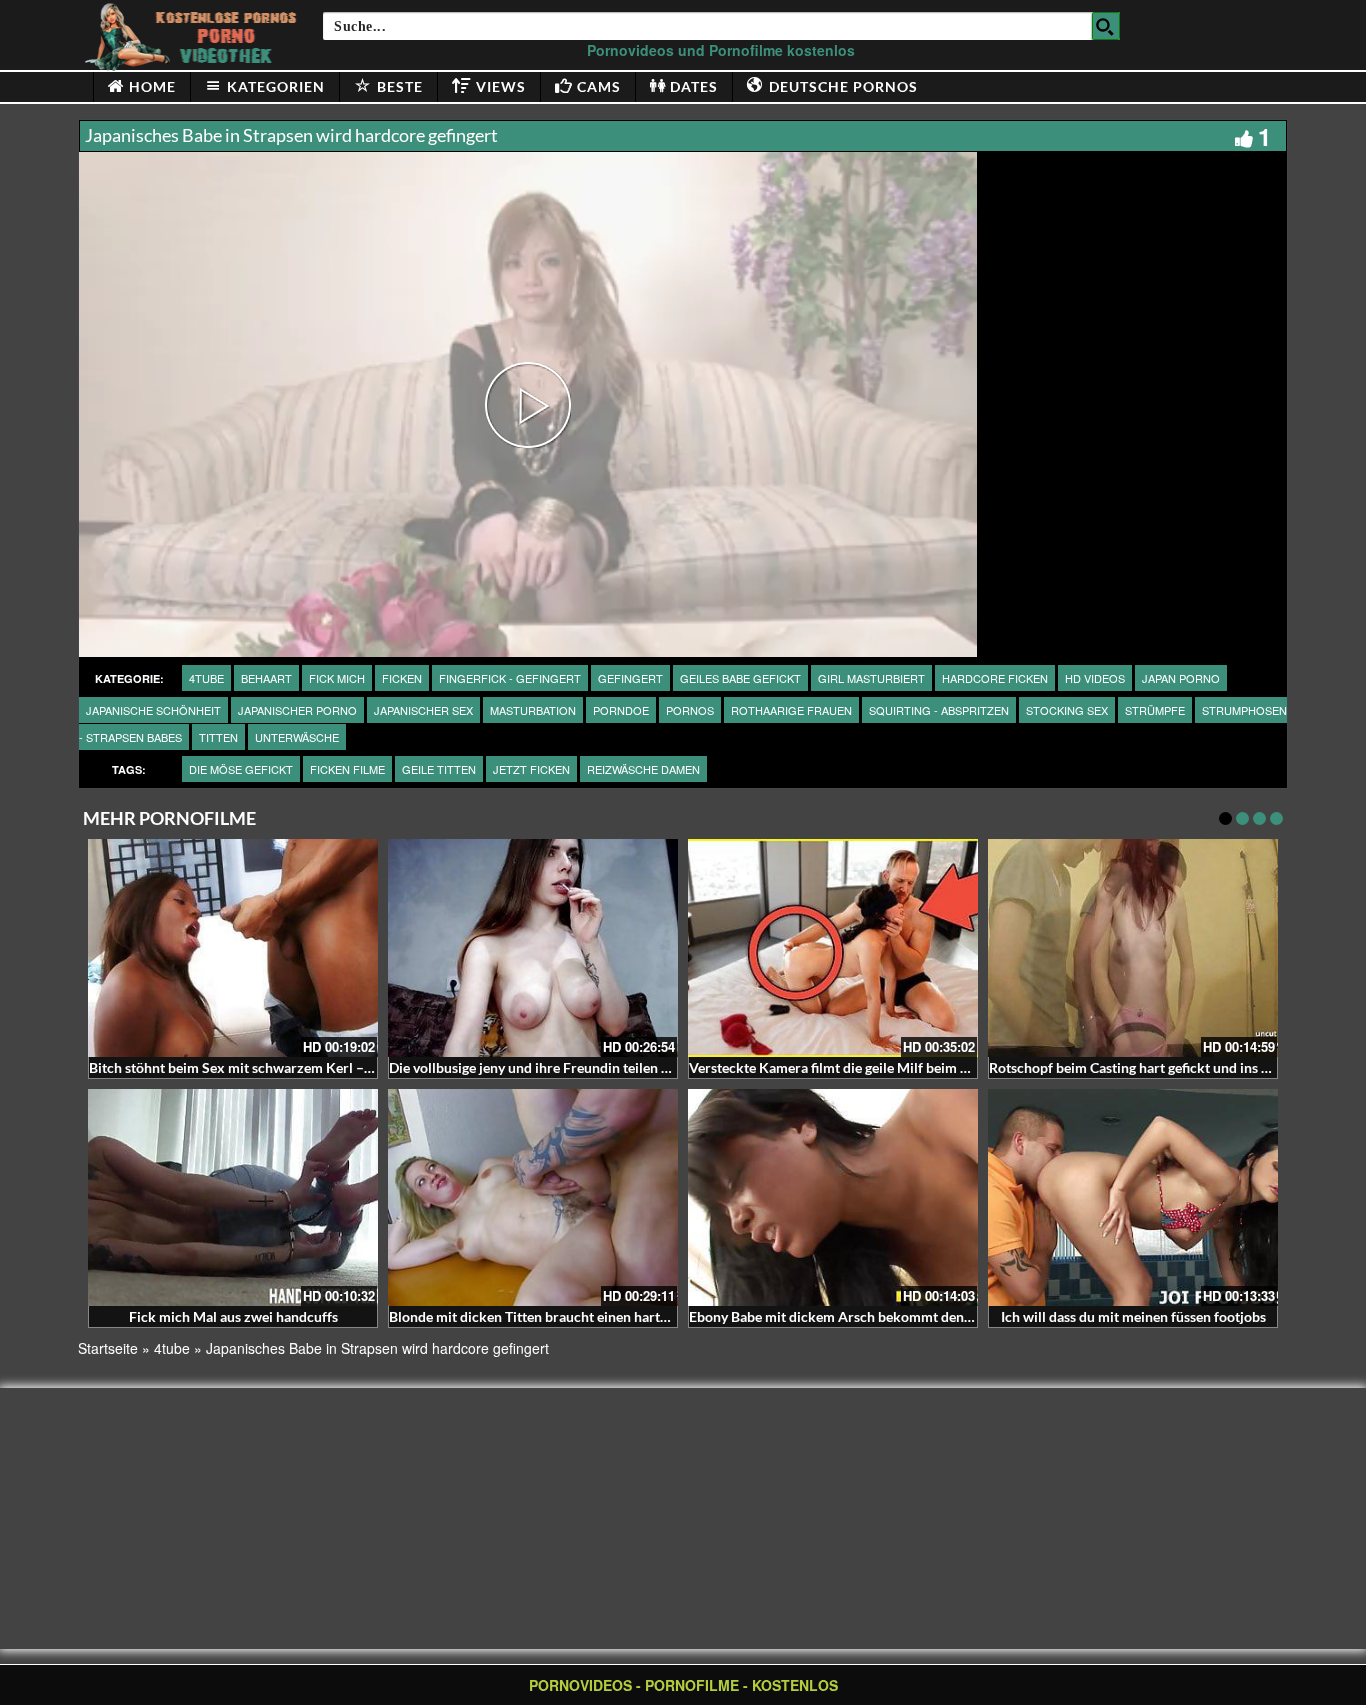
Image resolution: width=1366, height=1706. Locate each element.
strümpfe (1155, 710)
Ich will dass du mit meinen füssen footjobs (1133, 1316)
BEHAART (266, 678)
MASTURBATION (533, 710)
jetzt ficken (531, 769)
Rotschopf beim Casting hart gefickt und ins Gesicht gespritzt (1177, 1067)
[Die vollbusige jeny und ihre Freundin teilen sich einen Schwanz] (533, 948)
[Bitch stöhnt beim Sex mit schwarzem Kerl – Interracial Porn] (233, 948)
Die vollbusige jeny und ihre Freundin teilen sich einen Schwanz (585, 1067)
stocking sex (1067, 710)
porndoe (621, 710)
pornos (690, 710)
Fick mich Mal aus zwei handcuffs (233, 1316)
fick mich (337, 678)
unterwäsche (297, 737)
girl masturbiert (871, 678)
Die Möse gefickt (241, 769)
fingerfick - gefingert (510, 678)
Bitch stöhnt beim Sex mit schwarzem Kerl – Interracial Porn (277, 1067)
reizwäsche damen (643, 769)
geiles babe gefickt (740, 678)
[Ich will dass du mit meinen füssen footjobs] (1133, 1198)
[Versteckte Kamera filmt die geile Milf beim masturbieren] (833, 948)
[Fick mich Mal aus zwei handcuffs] (233, 1198)
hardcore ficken (995, 678)
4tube (206, 678)
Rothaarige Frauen (791, 710)
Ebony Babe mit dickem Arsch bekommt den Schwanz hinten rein (891, 1316)
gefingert (630, 678)
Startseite (108, 1348)
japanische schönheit (153, 710)
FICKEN (402, 678)
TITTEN (218, 737)
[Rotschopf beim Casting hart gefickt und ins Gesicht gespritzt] (1133, 948)
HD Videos (1095, 678)
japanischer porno (297, 710)
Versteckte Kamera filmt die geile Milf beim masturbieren (866, 1067)
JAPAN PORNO (1181, 678)
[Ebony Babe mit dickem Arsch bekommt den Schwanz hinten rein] (833, 1198)
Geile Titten (439, 769)
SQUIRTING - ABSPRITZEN (939, 710)
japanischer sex (423, 710)
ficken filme (347, 769)
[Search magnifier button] (1106, 26)
